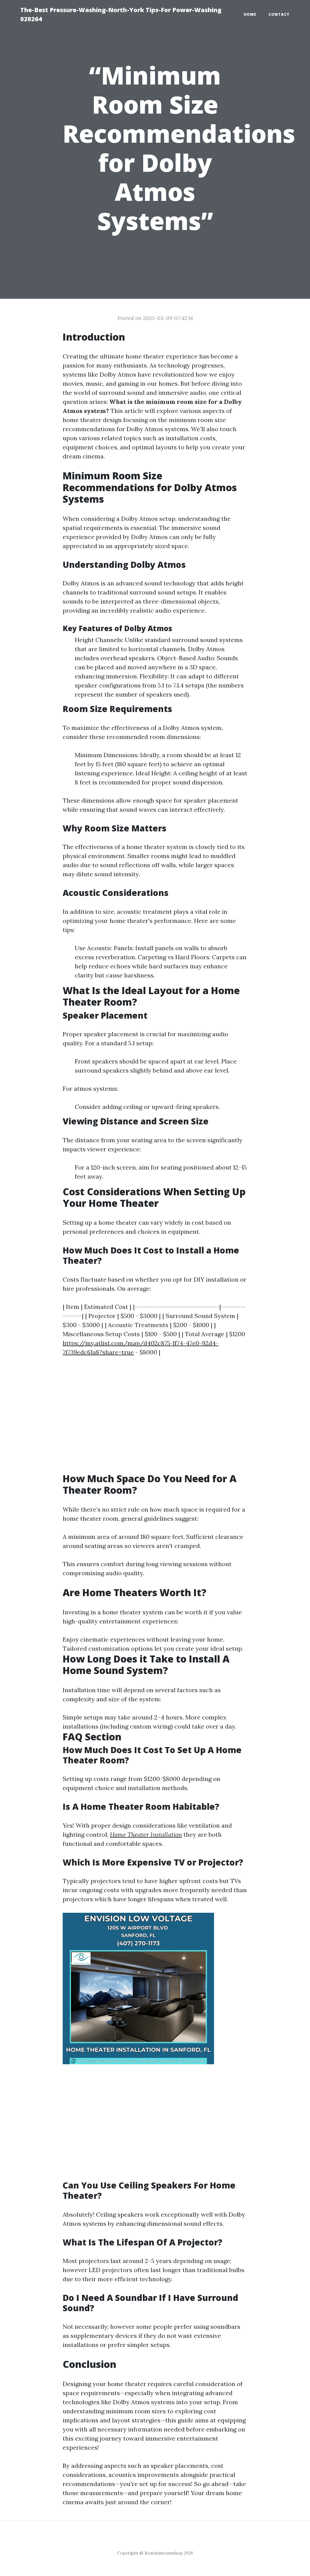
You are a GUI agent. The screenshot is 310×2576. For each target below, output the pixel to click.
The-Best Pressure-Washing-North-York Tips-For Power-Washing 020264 (121, 14)
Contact (279, 14)
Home (250, 14)
